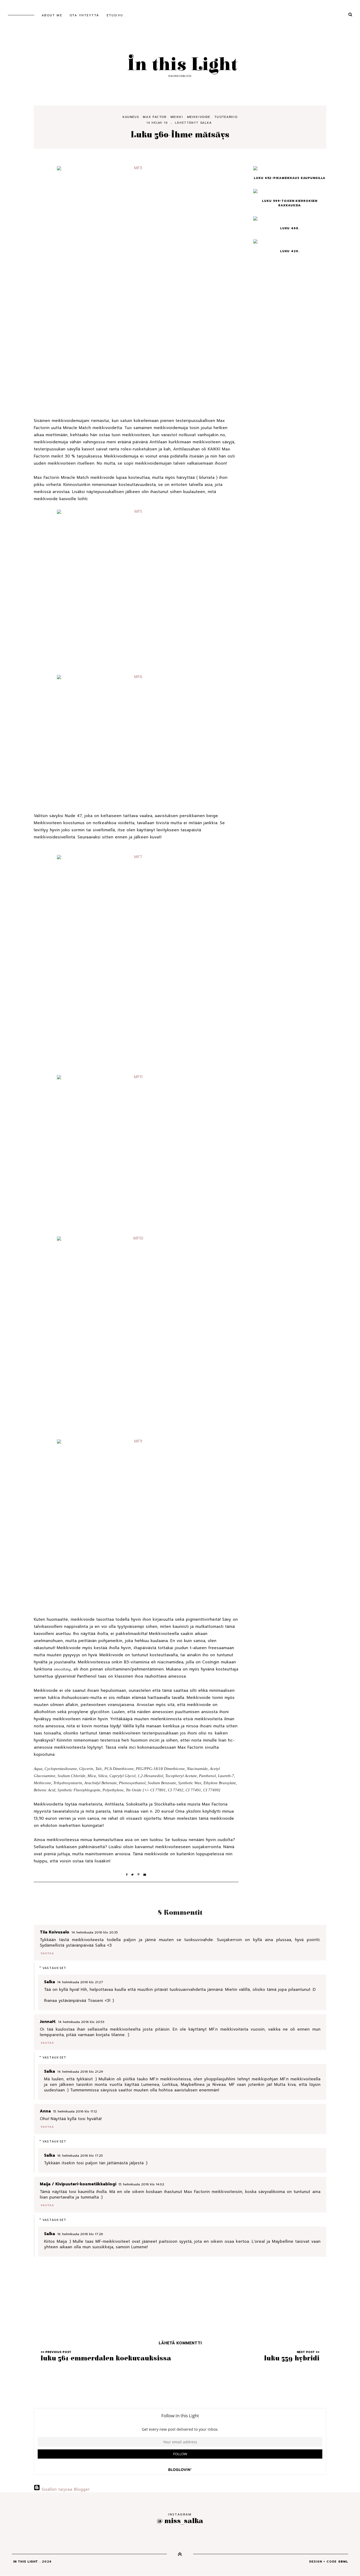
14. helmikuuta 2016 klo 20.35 (95, 1932)
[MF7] (136, 961)
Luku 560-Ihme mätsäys (180, 135)
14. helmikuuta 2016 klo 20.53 (81, 2022)
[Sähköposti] (145, 1875)
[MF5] (136, 592)
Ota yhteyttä (84, 15)
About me (52, 15)
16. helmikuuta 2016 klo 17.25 (80, 2156)
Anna (45, 2111)
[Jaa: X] (134, 1875)
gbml (343, 2562)
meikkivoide (199, 117)
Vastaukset (55, 1968)
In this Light (180, 65)
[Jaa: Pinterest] (140, 1875)
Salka (206, 123)
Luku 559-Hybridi (292, 2358)
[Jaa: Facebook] (129, 1875)
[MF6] (136, 737)
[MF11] (136, 1156)
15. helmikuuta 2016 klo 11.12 (75, 2111)
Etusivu (115, 15)
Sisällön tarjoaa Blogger (65, 2489)
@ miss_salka (180, 2521)
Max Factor (155, 117)
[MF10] (136, 1338)
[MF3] (136, 285)
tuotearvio (226, 117)
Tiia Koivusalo (55, 1932)
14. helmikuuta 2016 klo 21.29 (80, 2072)
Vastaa (47, 1953)
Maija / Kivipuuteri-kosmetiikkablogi (78, 2184)
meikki (177, 117)
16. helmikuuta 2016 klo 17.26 (80, 2234)
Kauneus (131, 117)
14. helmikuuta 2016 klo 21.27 (80, 1982)
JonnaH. (48, 2022)
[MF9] (136, 1521)
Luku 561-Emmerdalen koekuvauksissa (106, 2358)
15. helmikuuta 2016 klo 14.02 (141, 2184)
